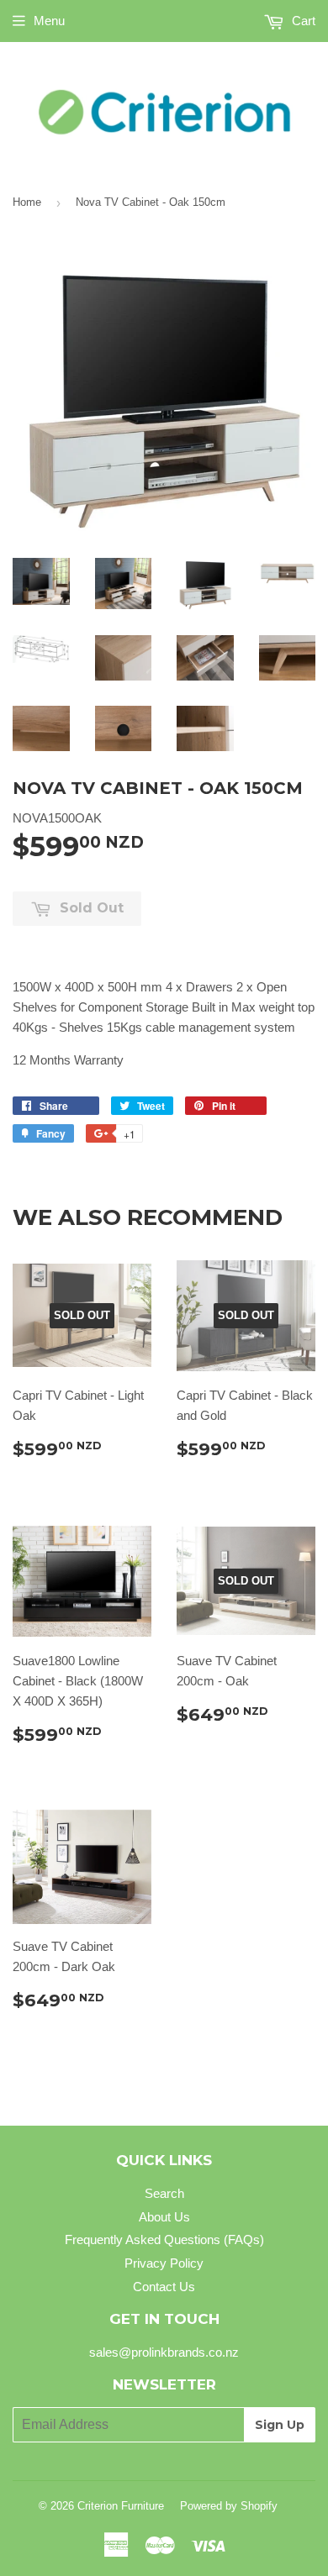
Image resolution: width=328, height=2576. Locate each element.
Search (164, 2193)
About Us (164, 2217)
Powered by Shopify (229, 2506)
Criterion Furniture (121, 2506)
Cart (302, 21)
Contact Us (164, 2287)
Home (27, 202)
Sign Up (280, 2425)
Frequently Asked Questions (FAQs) (164, 2240)
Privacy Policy (164, 2263)
